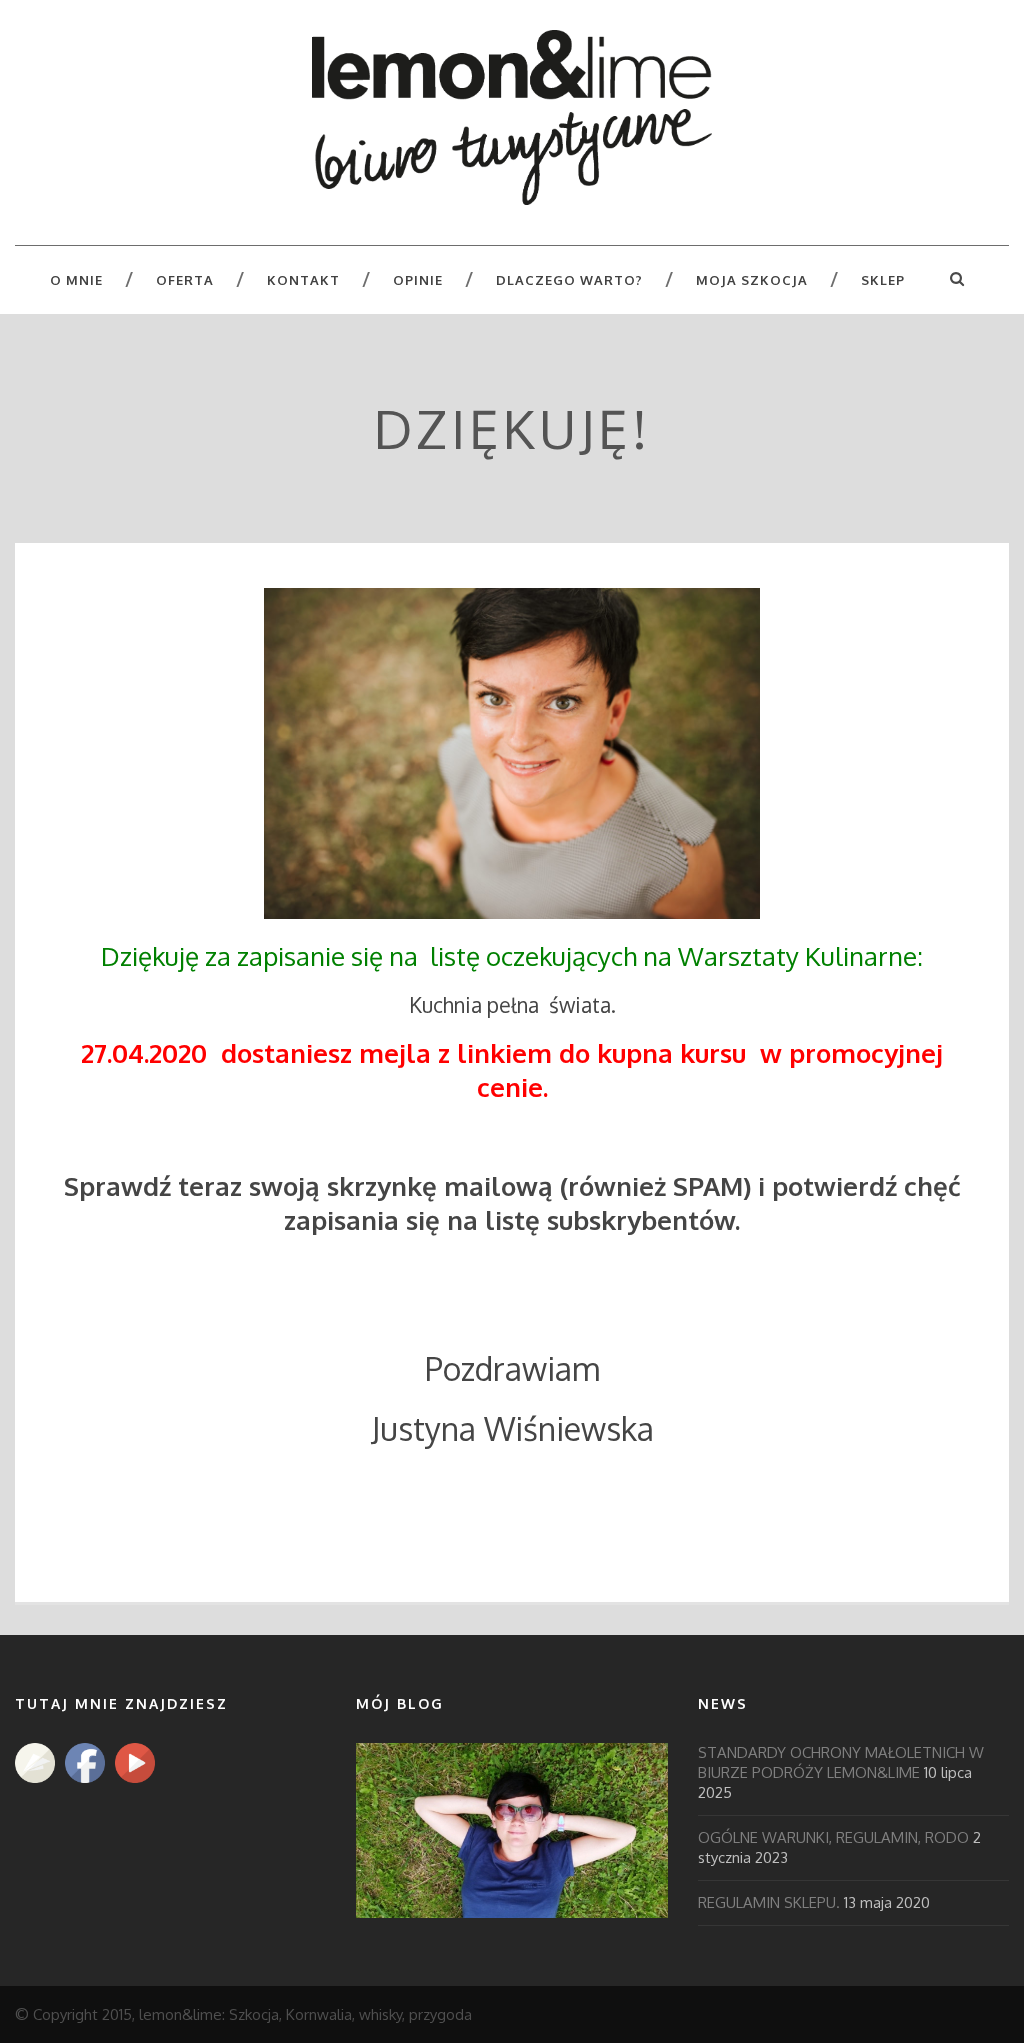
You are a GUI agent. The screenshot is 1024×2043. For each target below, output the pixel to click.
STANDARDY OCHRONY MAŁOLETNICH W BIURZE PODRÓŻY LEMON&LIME (841, 1762)
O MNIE (76, 280)
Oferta (185, 280)
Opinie (418, 280)
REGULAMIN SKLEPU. (769, 1902)
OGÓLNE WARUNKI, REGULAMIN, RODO (833, 1837)
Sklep (883, 280)
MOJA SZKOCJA (752, 280)
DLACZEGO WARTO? (569, 280)
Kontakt (303, 280)
